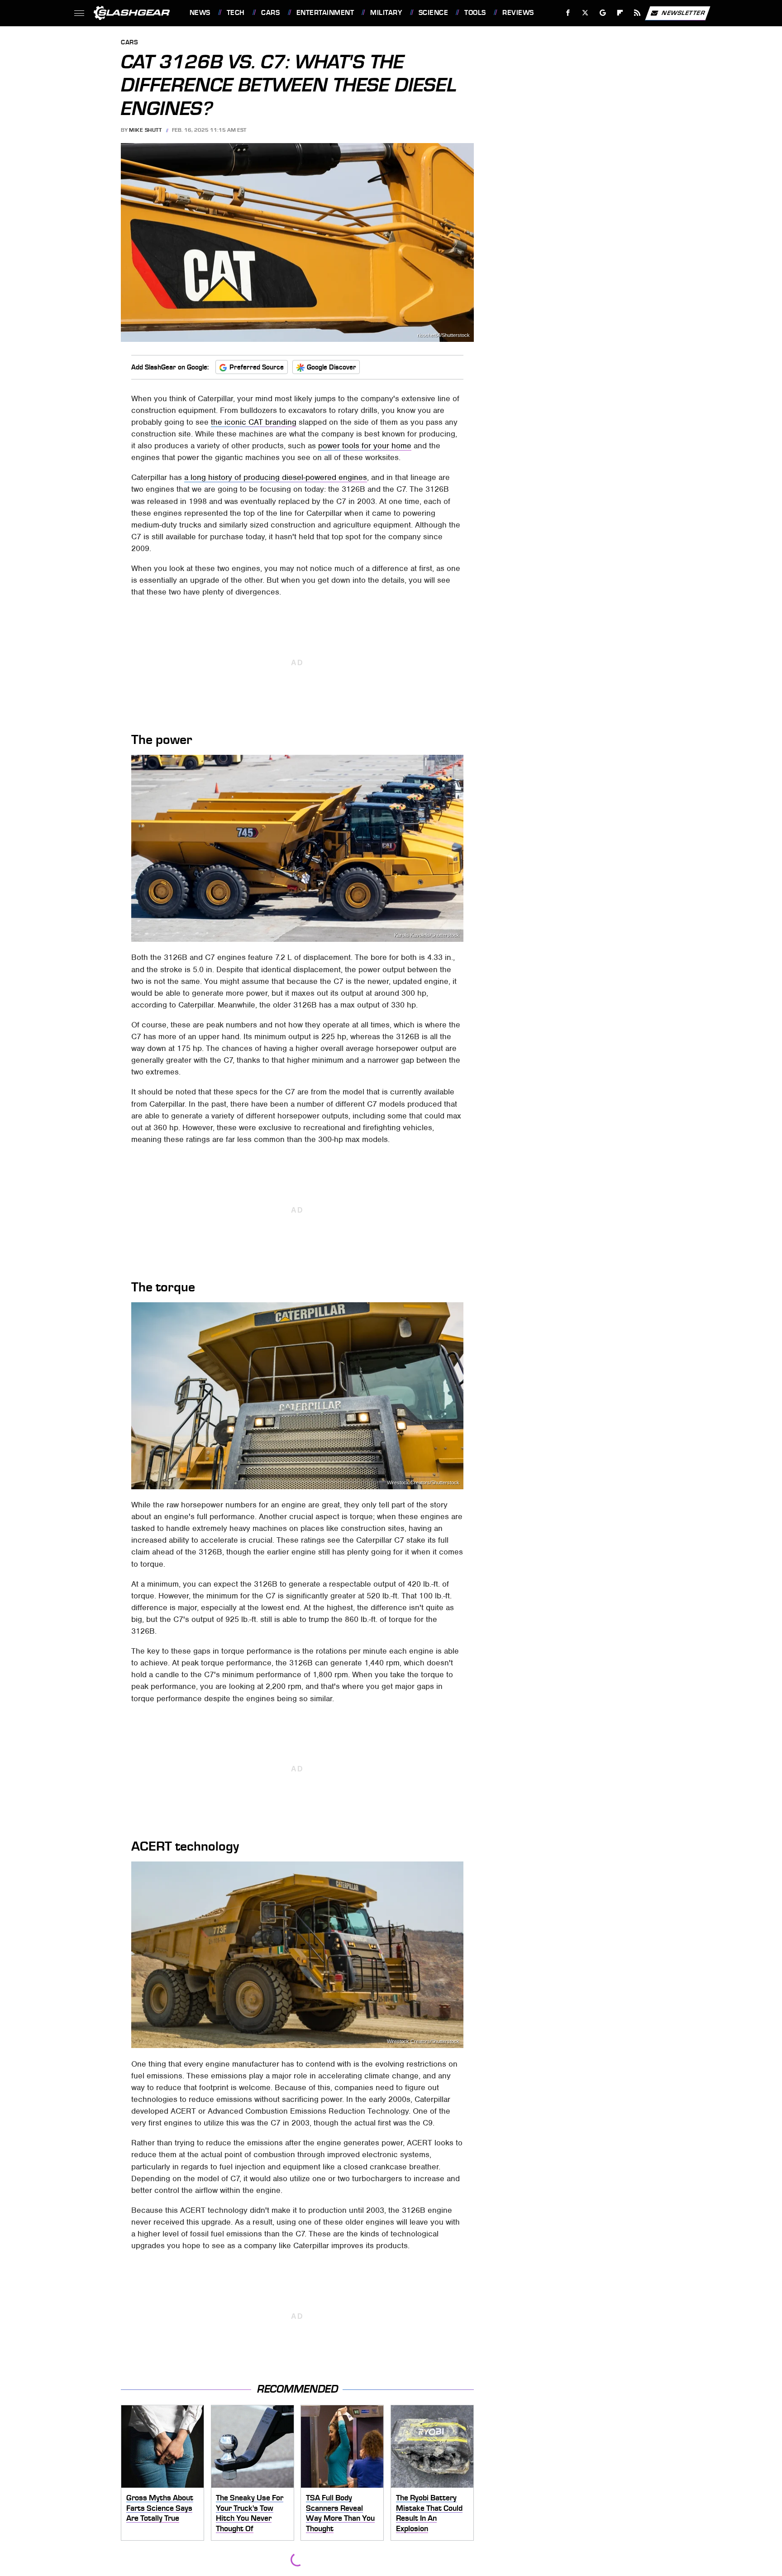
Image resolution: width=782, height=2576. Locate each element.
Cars (270, 13)
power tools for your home (365, 446)
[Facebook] (568, 13)
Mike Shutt (145, 130)
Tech (236, 13)
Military (386, 13)
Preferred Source (257, 367)
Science (433, 13)
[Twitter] (585, 13)
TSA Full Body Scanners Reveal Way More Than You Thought (340, 2513)
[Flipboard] (620, 13)
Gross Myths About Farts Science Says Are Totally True (160, 2508)
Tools (475, 13)
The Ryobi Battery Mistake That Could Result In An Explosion (429, 2513)
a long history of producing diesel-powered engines (276, 477)
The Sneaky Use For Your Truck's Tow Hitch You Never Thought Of (250, 2513)
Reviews (518, 13)
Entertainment (325, 13)
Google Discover (331, 367)
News (200, 13)
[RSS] (637, 13)
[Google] (603, 13)
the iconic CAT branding (254, 422)
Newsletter (683, 12)
